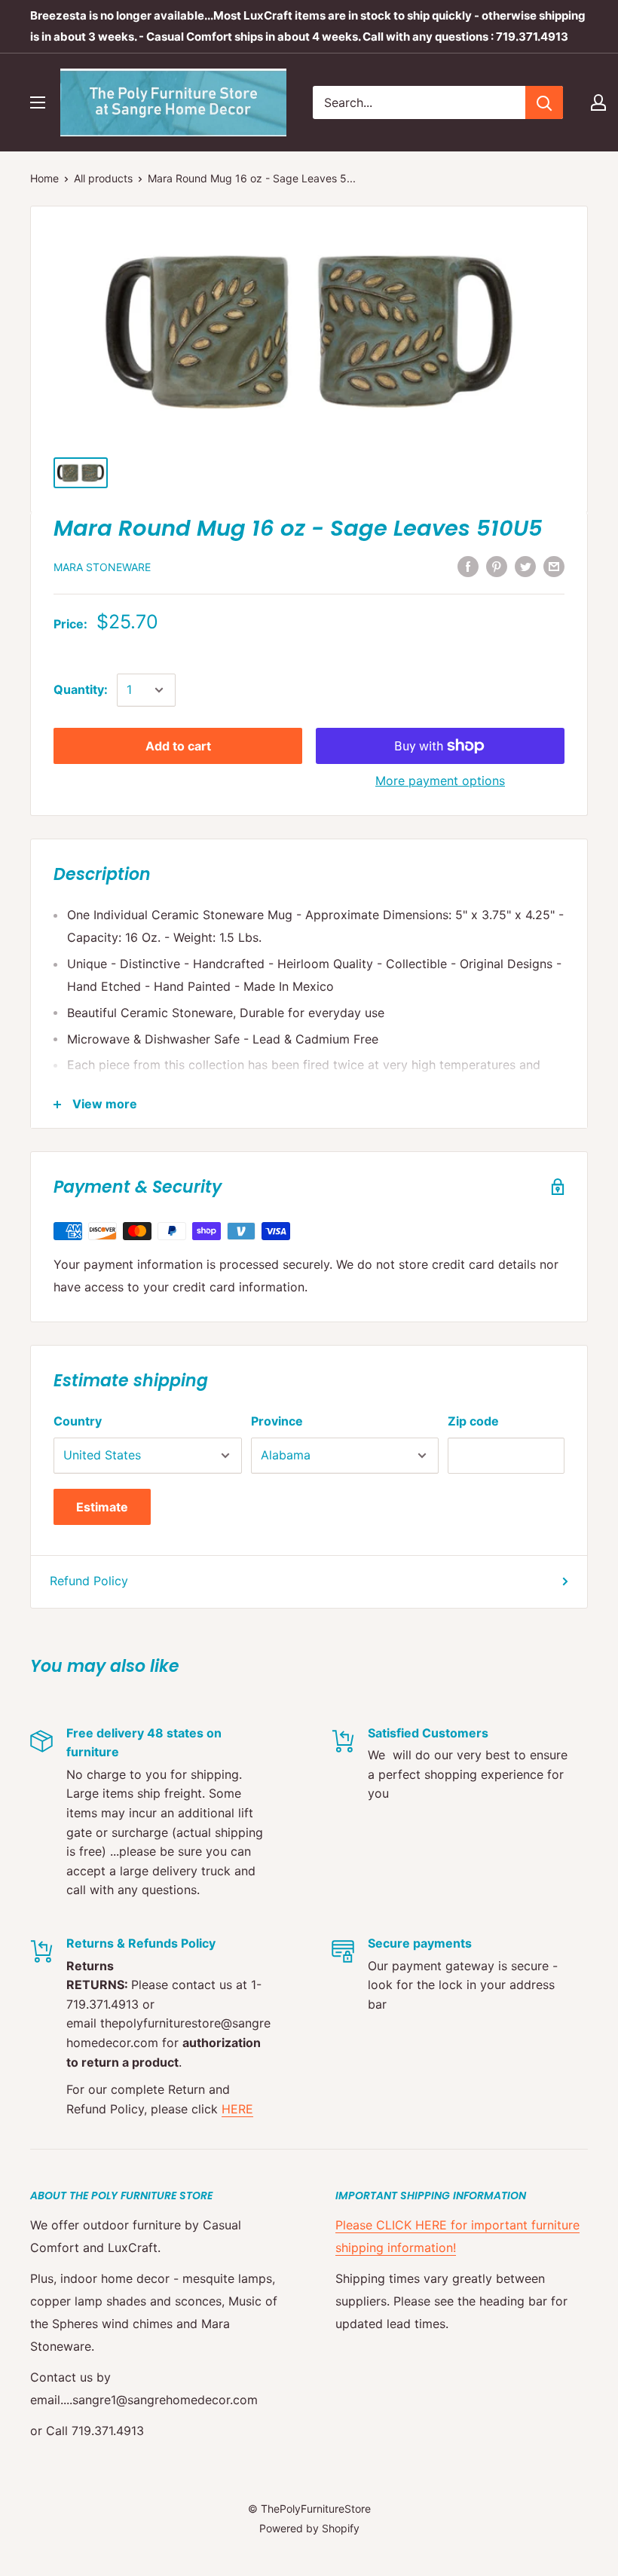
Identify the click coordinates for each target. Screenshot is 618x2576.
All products (103, 178)
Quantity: (81, 689)
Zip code (473, 1421)
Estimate (102, 1507)
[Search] (544, 102)
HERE (237, 2109)
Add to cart (178, 746)
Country (78, 1421)
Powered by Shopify (309, 2528)
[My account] (598, 102)
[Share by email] (554, 566)
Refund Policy (89, 1581)
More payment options (440, 781)
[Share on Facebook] (468, 566)
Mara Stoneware (102, 567)
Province (277, 1421)
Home (44, 178)
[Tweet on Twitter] (525, 566)
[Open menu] (38, 102)
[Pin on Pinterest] (497, 566)
